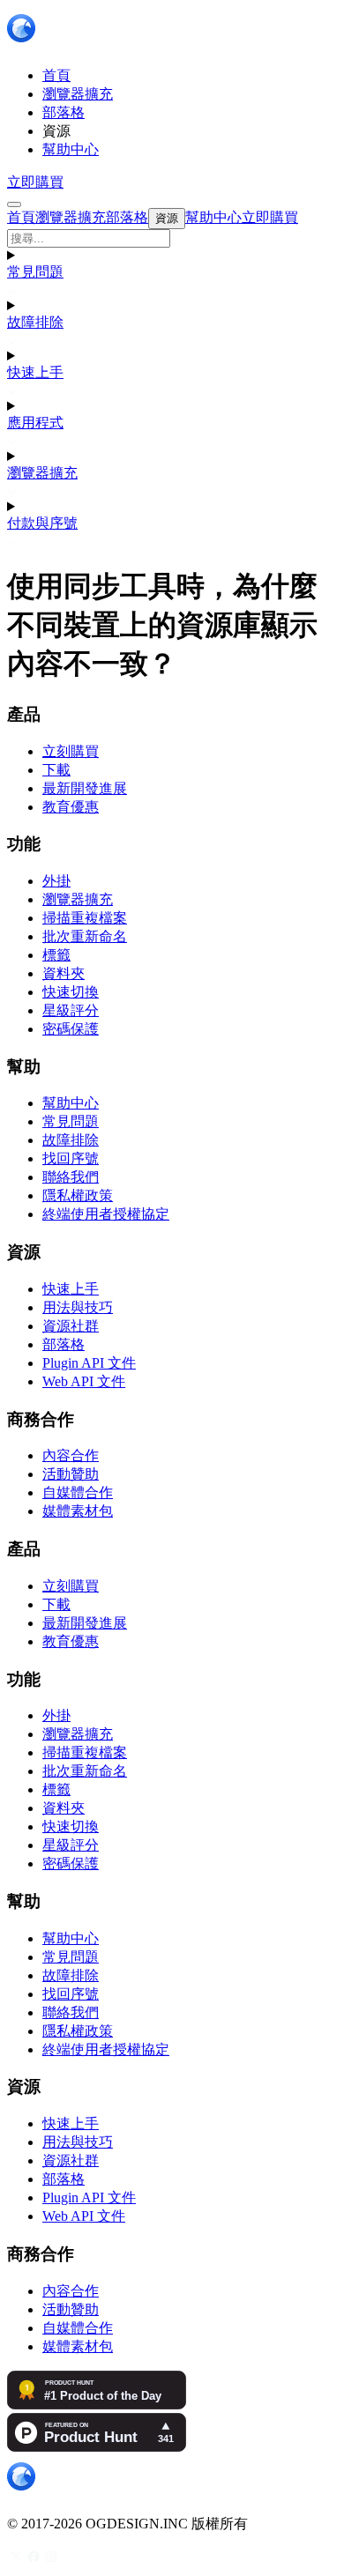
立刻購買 (71, 751)
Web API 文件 (84, 1381)
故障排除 (35, 322)
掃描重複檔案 (85, 918)
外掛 (56, 881)
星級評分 (71, 1010)
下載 (56, 770)
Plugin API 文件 (89, 1363)
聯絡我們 (71, 1177)
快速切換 (71, 992)
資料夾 (64, 973)
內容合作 (71, 1455)
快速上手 (35, 372)
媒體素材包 (78, 1511)
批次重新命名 (85, 936)
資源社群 (71, 1326)
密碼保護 (71, 1029)
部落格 (64, 1344)
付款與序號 (42, 523)
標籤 (56, 955)
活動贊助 (71, 1474)
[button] (172, 238)
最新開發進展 (85, 788)
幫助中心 (71, 1103)
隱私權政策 (78, 1195)
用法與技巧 (78, 1307)
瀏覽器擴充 (42, 473)
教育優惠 (71, 807)
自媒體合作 (78, 1492)
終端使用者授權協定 (106, 1214)
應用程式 (35, 423)
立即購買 (35, 182)
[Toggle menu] (14, 204)
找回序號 (71, 1158)
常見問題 (35, 272)
